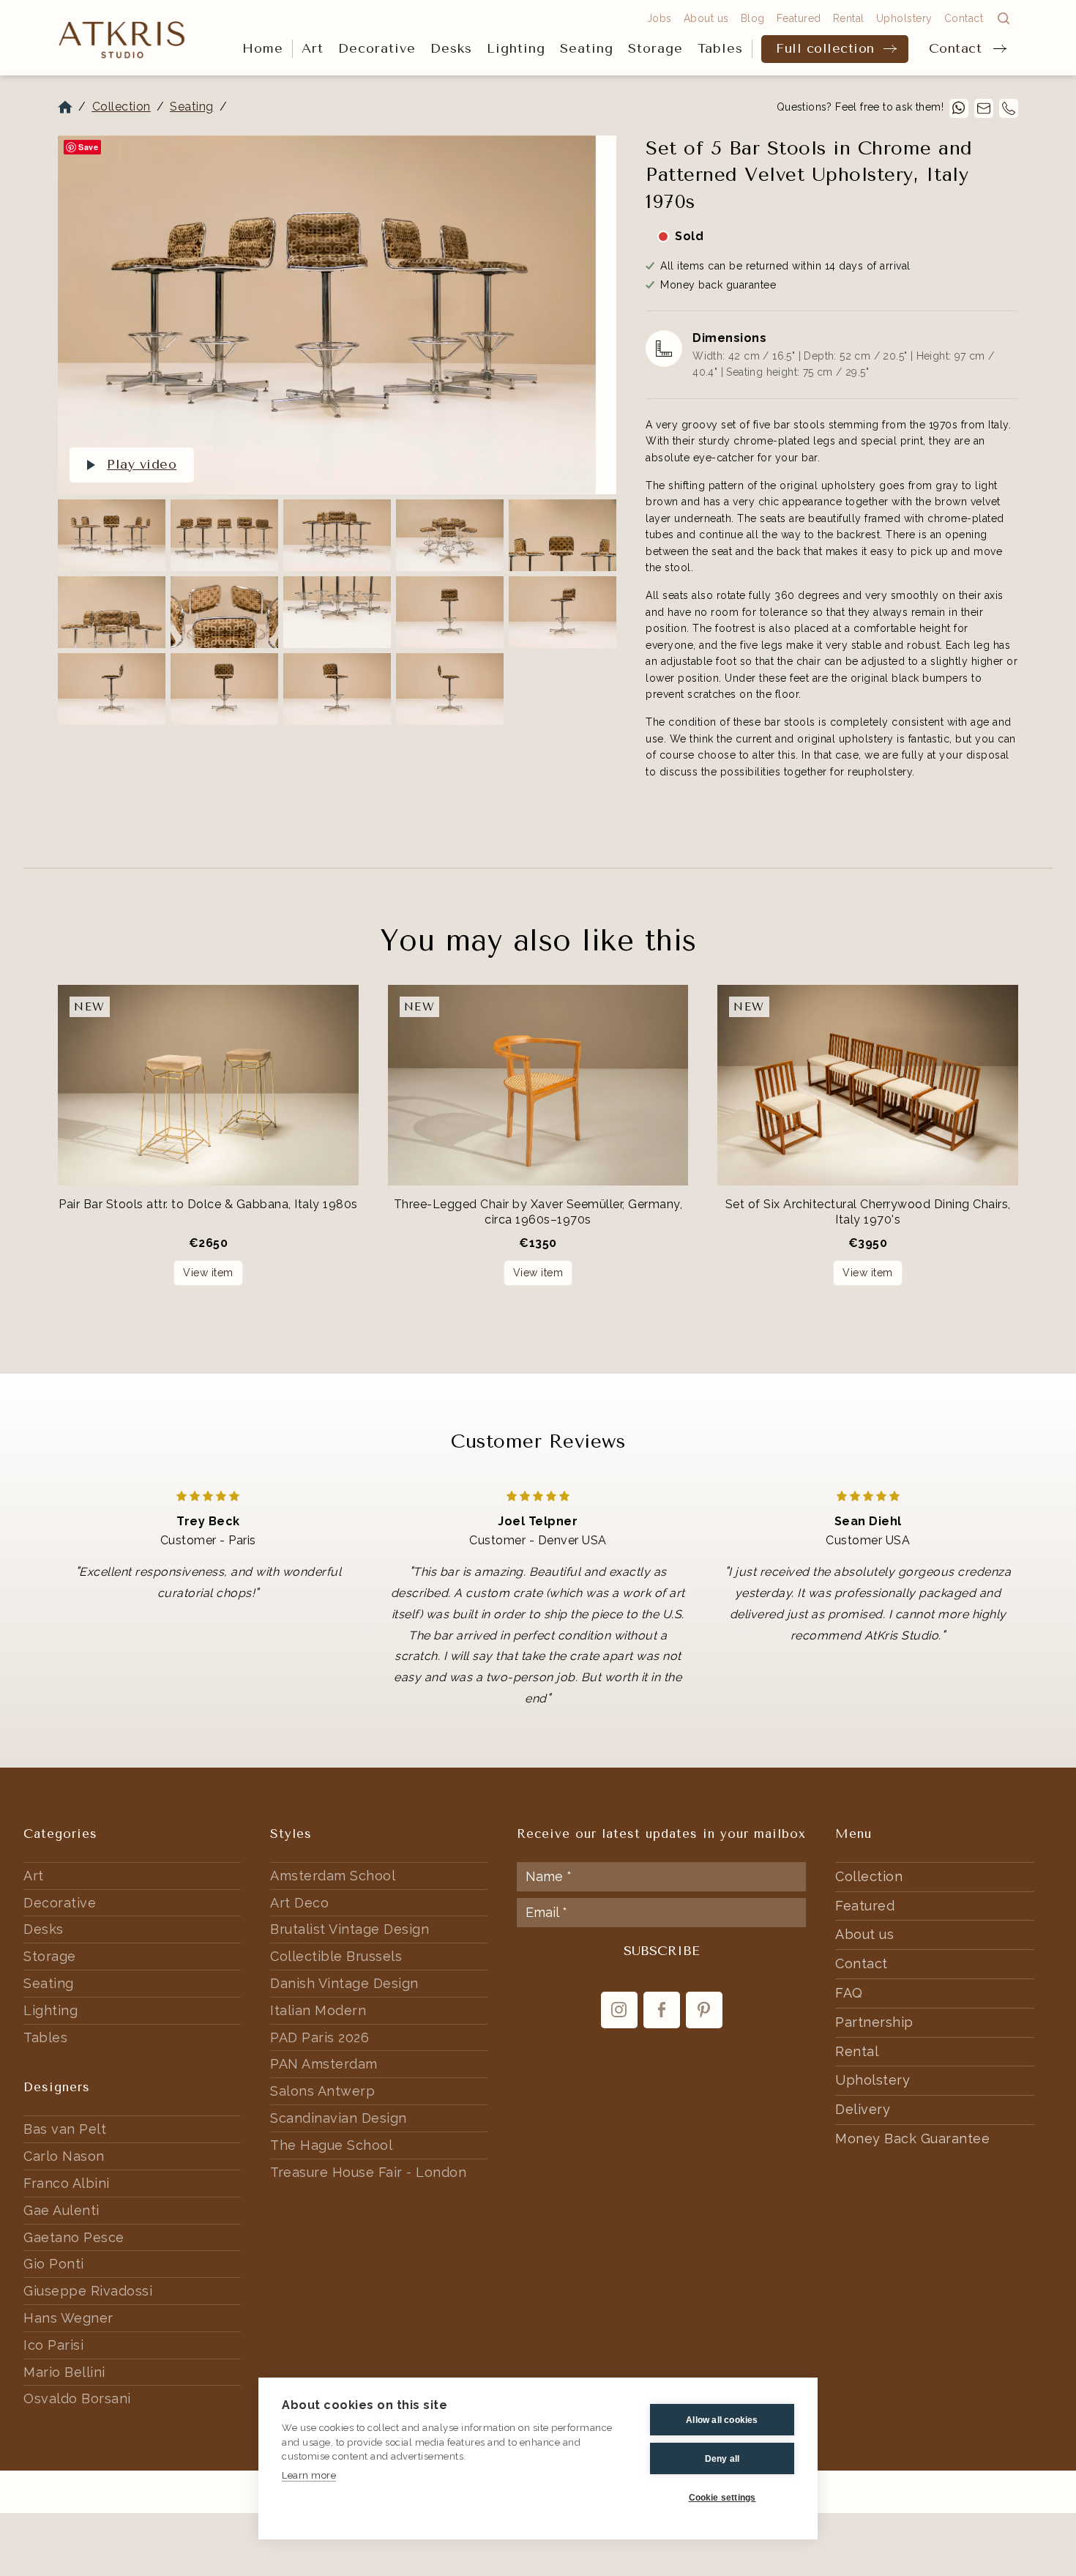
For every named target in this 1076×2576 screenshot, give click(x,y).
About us (706, 18)
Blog (753, 18)
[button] (313, 49)
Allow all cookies (722, 2420)
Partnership (874, 2022)
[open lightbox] (327, 315)
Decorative (377, 48)
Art (313, 48)
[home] (122, 38)
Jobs (660, 18)
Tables (720, 48)
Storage (655, 48)
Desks (451, 48)
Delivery (863, 2109)
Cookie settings (722, 2498)
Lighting (516, 48)
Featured (799, 18)
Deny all (722, 2459)
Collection (122, 107)
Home (263, 48)
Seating (587, 48)
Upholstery (904, 18)
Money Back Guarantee (912, 2138)
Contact (956, 48)
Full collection (825, 48)
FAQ (849, 1993)
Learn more (309, 2475)
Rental (849, 18)
